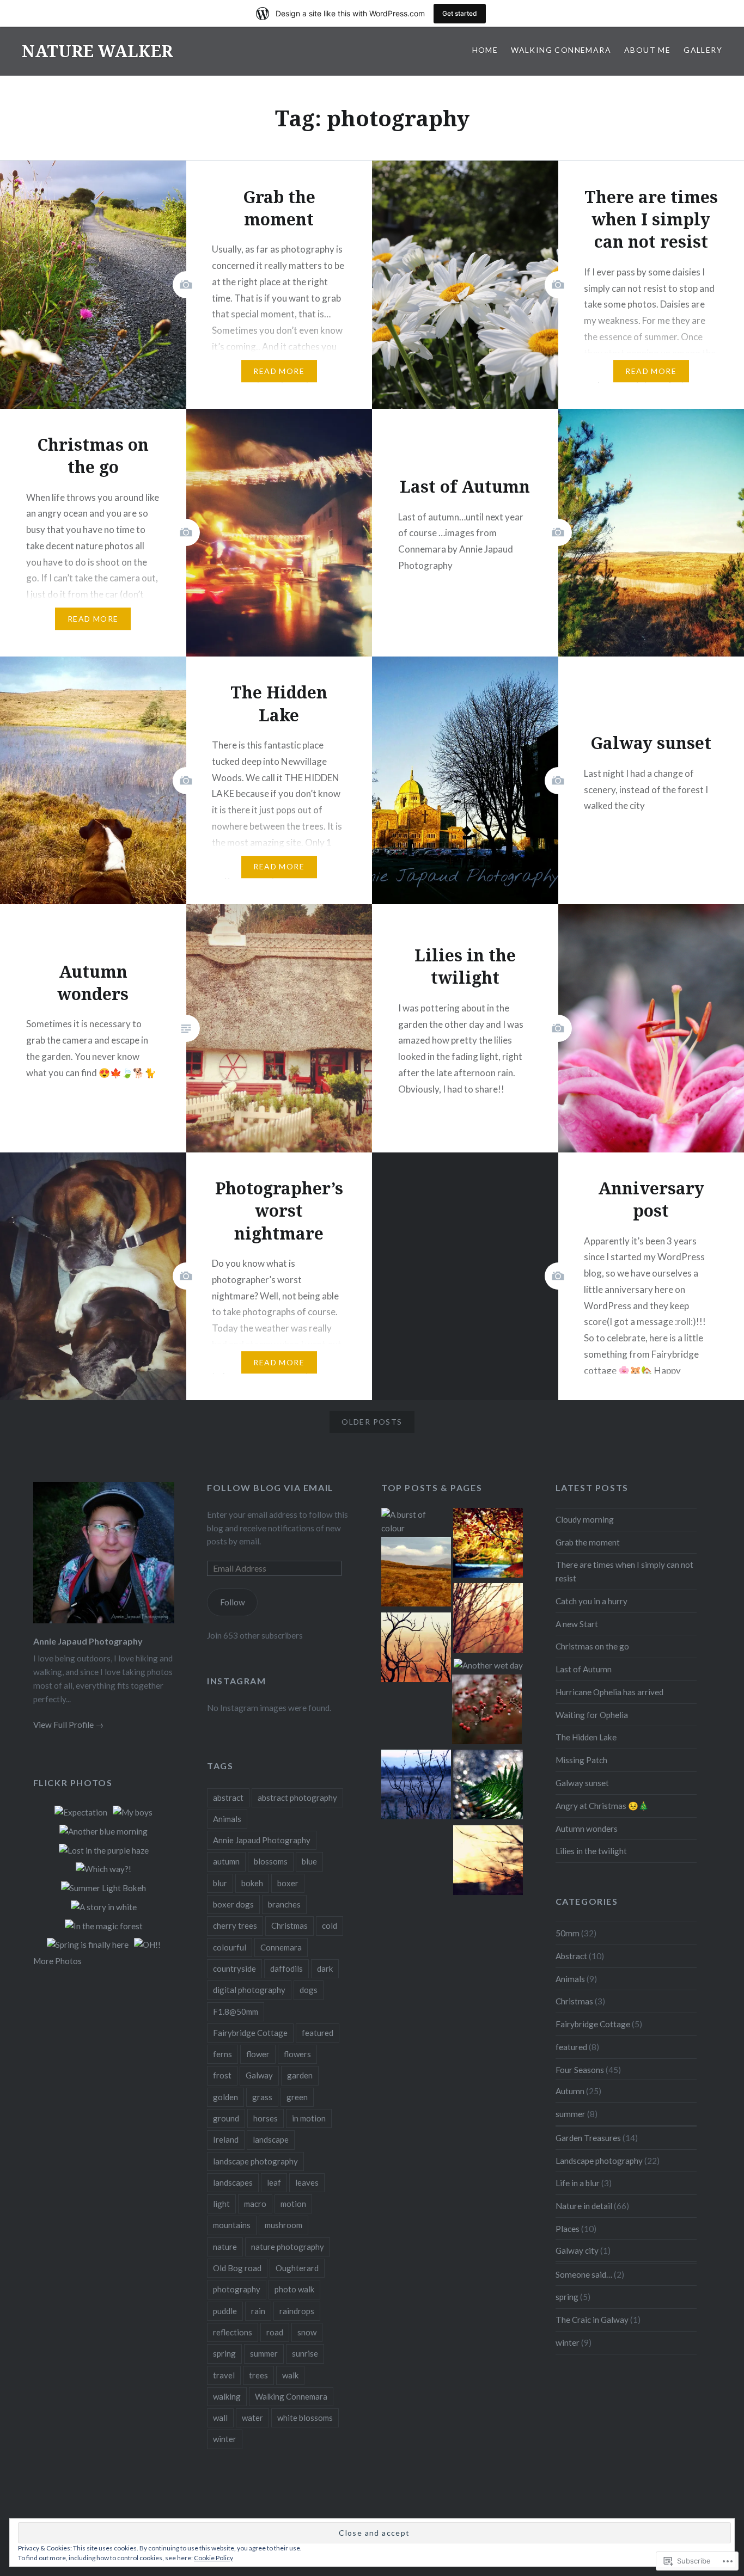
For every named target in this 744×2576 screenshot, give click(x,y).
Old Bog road (237, 2268)
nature (225, 2247)
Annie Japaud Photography (88, 1641)
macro (255, 2204)
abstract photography (297, 1798)
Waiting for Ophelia (592, 1715)
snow (307, 2332)
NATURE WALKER (97, 51)
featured (318, 2033)
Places (568, 2229)
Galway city (577, 2250)
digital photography (249, 1990)
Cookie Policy (214, 2558)
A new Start (577, 1624)
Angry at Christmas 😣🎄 (602, 1806)
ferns (222, 2054)
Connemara (281, 1947)
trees (258, 2375)
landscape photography (255, 2161)
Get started (460, 13)
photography (237, 2289)
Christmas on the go (592, 1646)
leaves (307, 2182)
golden (225, 2097)
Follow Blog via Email (270, 1488)
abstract (228, 1798)
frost (222, 2075)
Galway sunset (582, 1783)
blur (220, 1883)
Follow (233, 1602)
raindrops (297, 2311)
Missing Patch (581, 1760)
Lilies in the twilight (591, 1851)
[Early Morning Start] (416, 1786)
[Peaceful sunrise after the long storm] (488, 1862)
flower (258, 2054)
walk (290, 2375)
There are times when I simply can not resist (624, 1571)
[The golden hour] (416, 1649)
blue (309, 1861)
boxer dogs (233, 1904)
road (275, 2332)
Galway (259, 2075)
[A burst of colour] (416, 1522)
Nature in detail (584, 2206)
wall (220, 2418)
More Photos (57, 1961)
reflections (233, 2332)
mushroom (283, 2225)
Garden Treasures (588, 2138)
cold (330, 1925)
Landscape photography (599, 2161)
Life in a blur (578, 2183)
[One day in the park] (488, 1545)
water (252, 2418)
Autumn (570, 2091)
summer (264, 2353)
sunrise (305, 2353)
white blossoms (305, 2418)
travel (224, 2375)
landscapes (233, 2182)
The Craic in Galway (592, 2320)
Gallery (703, 50)
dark (325, 1968)
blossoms (271, 1861)
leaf (274, 2182)
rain (258, 2311)
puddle (225, 2311)
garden (300, 2075)
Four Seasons (580, 2070)
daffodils (286, 1968)
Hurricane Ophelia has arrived (609, 1692)
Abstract (571, 1956)
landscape (271, 2139)
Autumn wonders (587, 1829)
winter (225, 2439)
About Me (647, 50)
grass (262, 2097)
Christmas (289, 1925)
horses (266, 2118)
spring (224, 2353)
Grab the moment (588, 1542)
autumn (226, 1861)
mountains (232, 2225)
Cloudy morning (585, 1519)
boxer (288, 1883)
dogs (309, 1990)
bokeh (252, 1883)
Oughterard (297, 2268)
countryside (234, 1968)
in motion (309, 2118)
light (221, 2204)
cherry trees (235, 1925)
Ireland (226, 2139)
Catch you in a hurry (591, 1601)
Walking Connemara (561, 50)
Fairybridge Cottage (250, 2033)
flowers (297, 2054)
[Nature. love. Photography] (488, 1620)
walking (227, 2396)
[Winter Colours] (416, 1574)
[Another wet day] (488, 1666)
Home (485, 50)
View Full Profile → (68, 1725)
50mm (568, 1933)
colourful (230, 1947)
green (297, 2097)
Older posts (372, 1422)
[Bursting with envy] (487, 1711)
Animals (227, 1819)
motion (293, 2204)
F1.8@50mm (236, 2011)
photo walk (294, 2289)
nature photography (288, 2247)
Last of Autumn (584, 1669)
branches (284, 1904)
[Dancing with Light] (488, 1786)
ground (226, 2118)
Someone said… (584, 2274)
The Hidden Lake (586, 1737)
